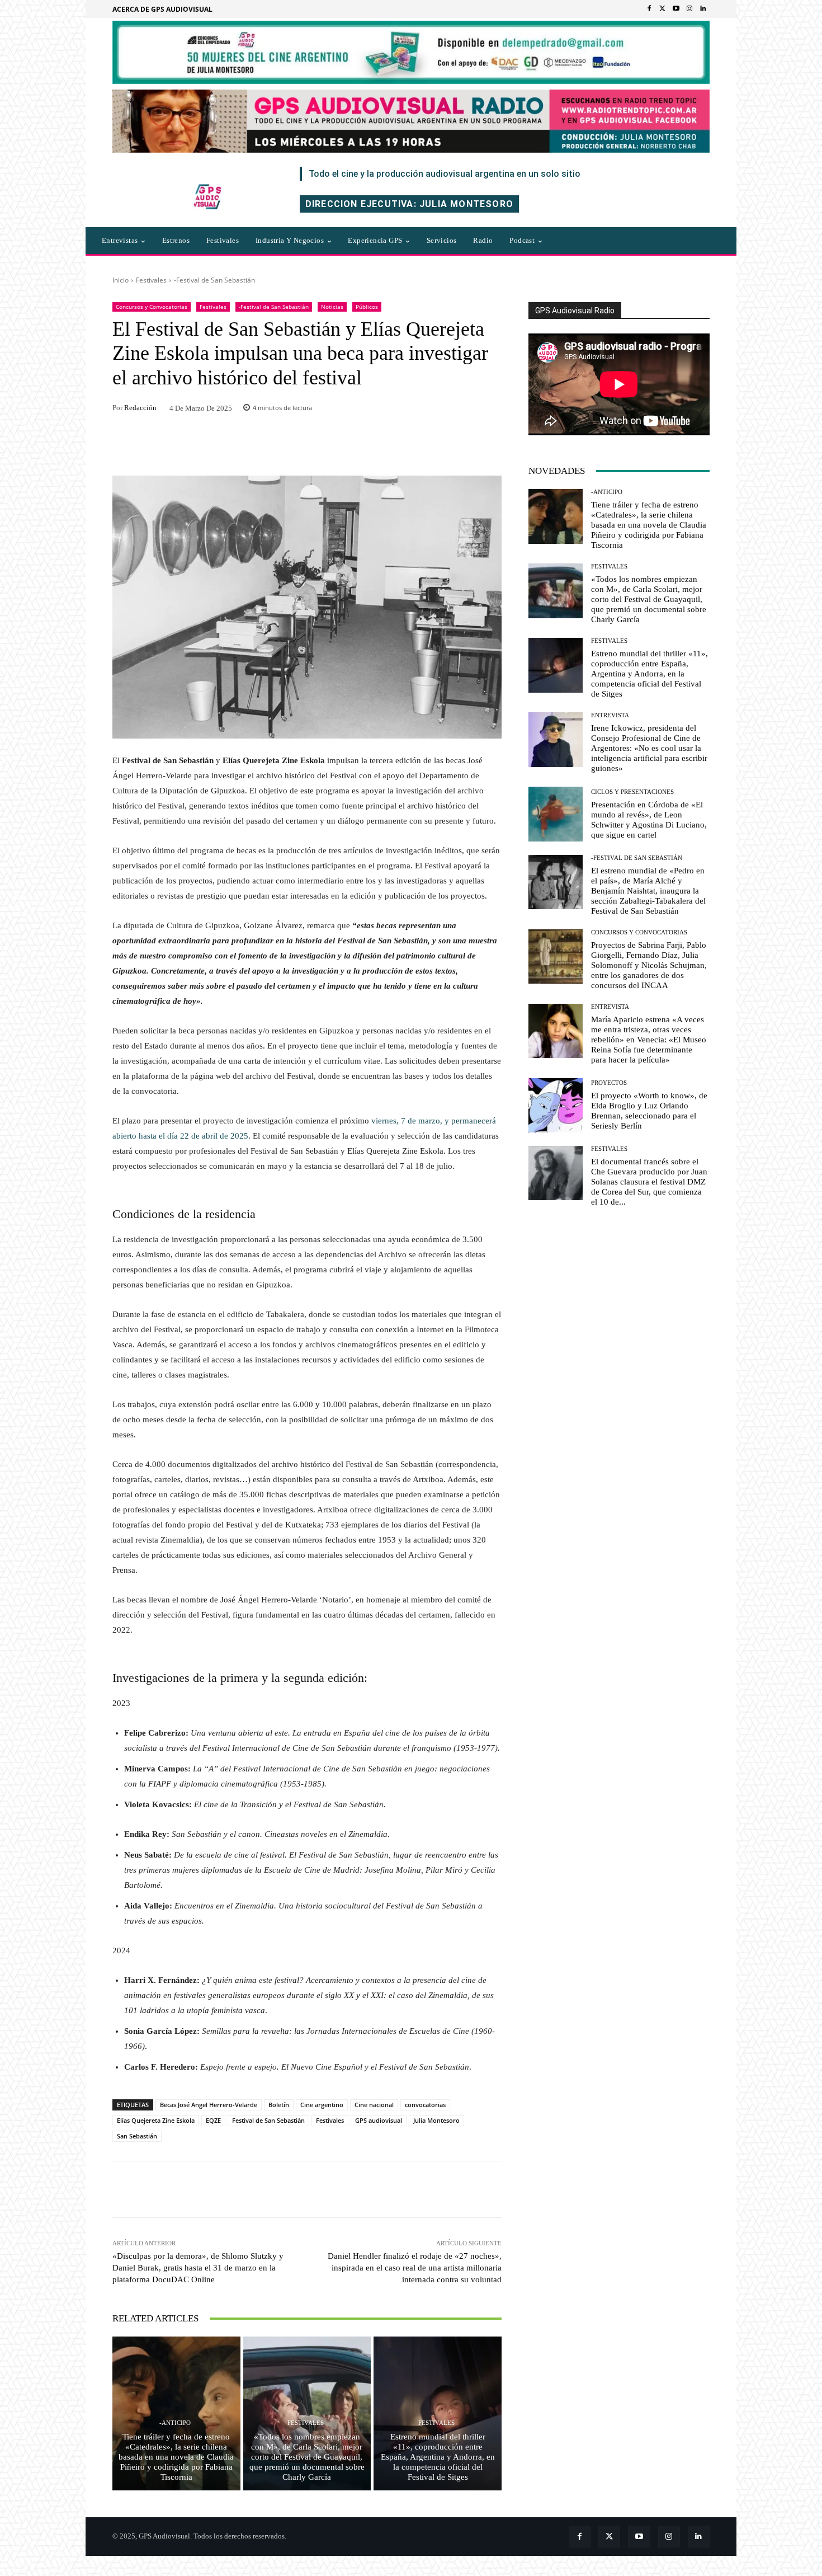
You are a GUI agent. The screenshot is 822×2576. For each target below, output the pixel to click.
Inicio (121, 280)
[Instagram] (689, 9)
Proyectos (609, 1083)
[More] (459, 2189)
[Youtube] (676, 9)
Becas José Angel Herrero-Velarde (209, 2105)
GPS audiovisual (379, 2120)
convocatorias (425, 2105)
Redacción (140, 408)
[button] (601, 241)
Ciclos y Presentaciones (632, 792)
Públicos (367, 307)
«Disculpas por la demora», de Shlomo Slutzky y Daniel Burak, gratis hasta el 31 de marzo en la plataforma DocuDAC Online (198, 2268)
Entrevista (610, 715)
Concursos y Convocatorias (152, 307)
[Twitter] (663, 9)
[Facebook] (649, 9)
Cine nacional (374, 2105)
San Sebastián (137, 2136)
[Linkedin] (703, 9)
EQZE (213, 2120)
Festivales (151, 280)
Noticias (332, 307)
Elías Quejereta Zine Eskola (156, 2120)
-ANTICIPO (175, 2423)
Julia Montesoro (436, 2120)
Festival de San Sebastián (268, 2120)
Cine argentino (322, 2105)
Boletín (279, 2105)
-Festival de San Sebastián (214, 280)
